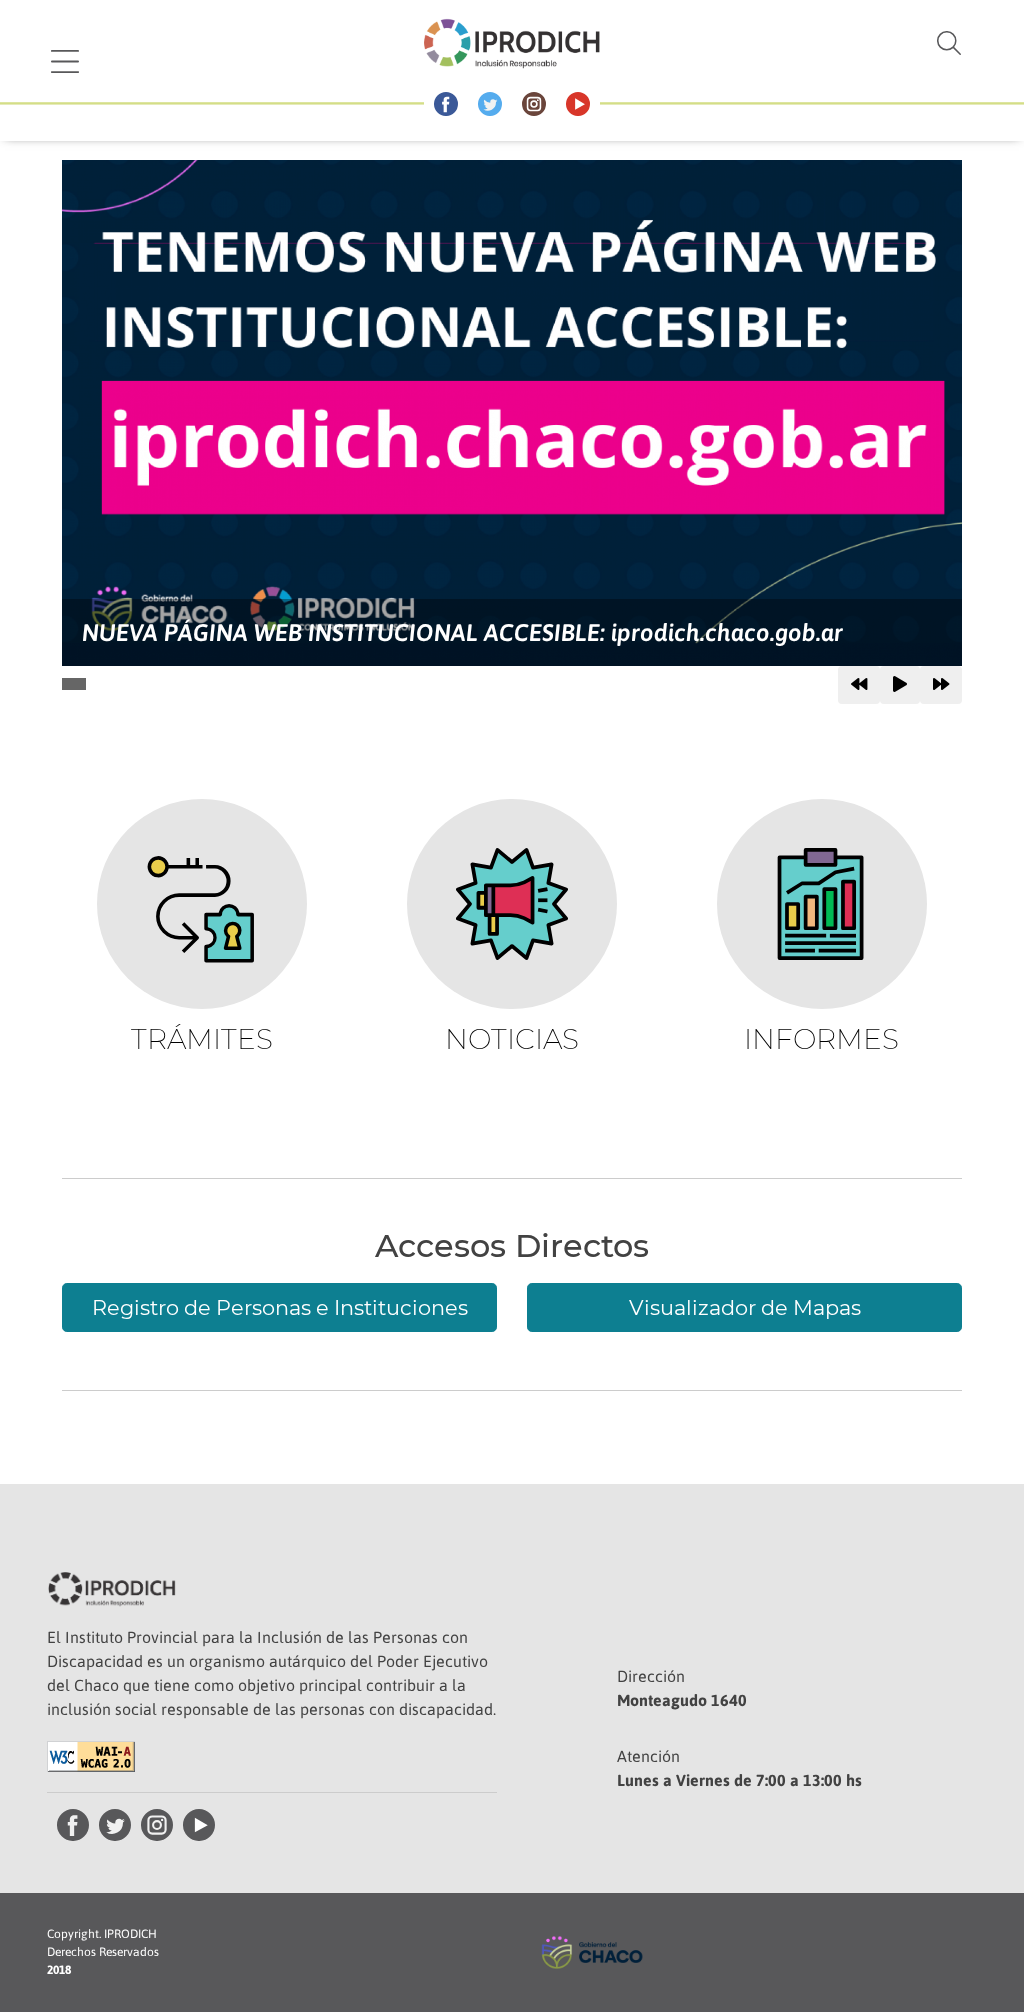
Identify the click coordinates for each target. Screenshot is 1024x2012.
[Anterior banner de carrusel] (859, 685)
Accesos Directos (512, 1246)
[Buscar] (849, 43)
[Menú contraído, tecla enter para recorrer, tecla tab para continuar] (65, 61)
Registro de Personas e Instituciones (280, 1307)
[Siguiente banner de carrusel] (941, 685)
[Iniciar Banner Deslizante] (900, 685)
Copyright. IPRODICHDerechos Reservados (103, 1952)
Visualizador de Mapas (745, 1307)
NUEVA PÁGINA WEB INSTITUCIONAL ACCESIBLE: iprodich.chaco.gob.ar (462, 632)
